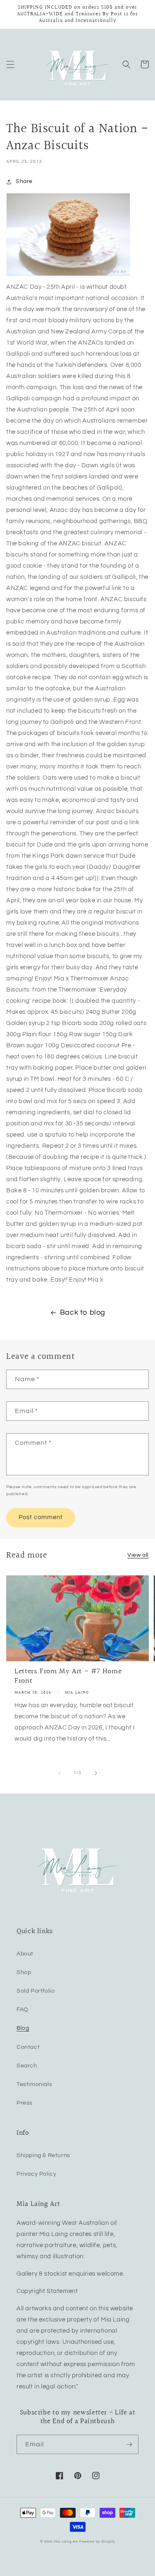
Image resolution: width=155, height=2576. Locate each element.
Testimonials (34, 2084)
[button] (10, 64)
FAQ (23, 2010)
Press (25, 2103)
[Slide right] (96, 1773)
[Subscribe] (129, 2444)
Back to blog (83, 1312)
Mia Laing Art (66, 2542)
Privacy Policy (36, 2174)
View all (138, 1555)
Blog (23, 2028)
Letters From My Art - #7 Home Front (68, 1676)
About (25, 1954)
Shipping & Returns (43, 2155)
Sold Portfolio (36, 1991)
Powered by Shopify (97, 2542)
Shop (24, 1972)
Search (27, 2066)
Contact (28, 2047)
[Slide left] (60, 1773)
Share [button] (24, 181)
